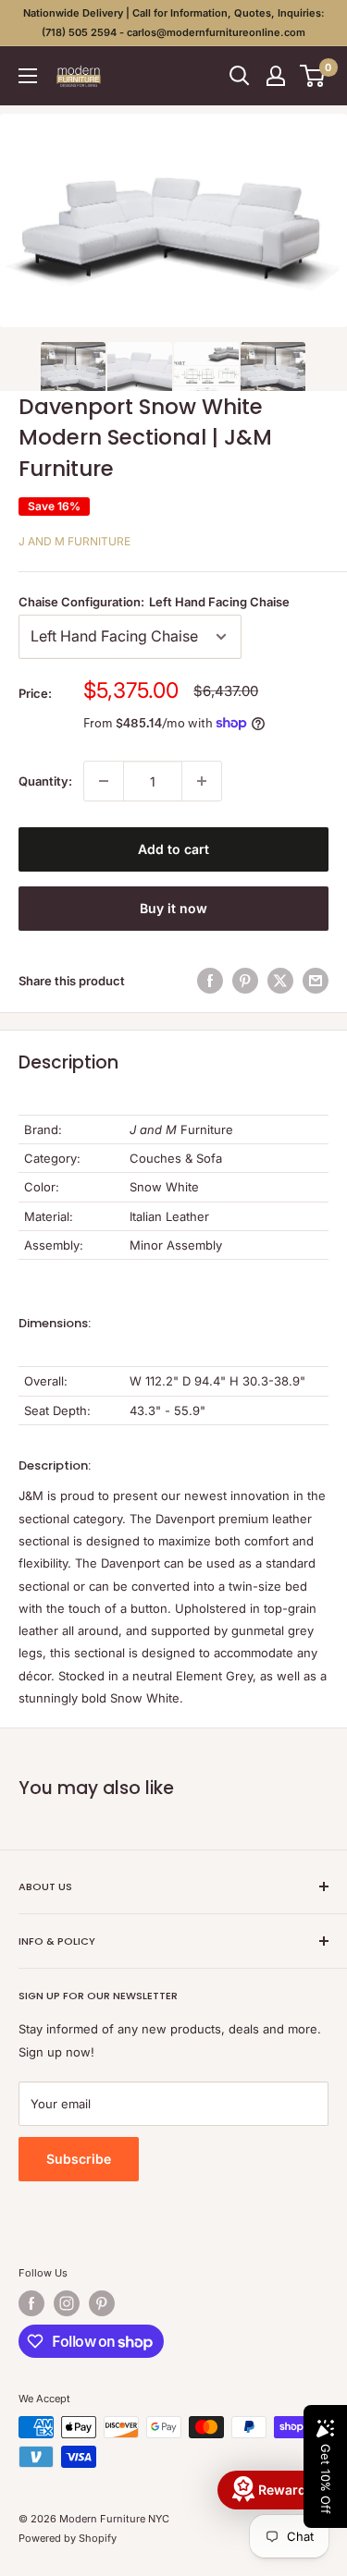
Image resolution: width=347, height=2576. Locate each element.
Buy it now (173, 908)
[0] (313, 76)
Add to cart (173, 849)
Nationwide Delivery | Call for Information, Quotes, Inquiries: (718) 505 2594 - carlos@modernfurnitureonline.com (174, 23)
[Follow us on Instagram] (67, 2303)
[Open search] (240, 76)
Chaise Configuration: (154, 602)
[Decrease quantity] (104, 781)
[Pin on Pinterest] (245, 981)
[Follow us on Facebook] (31, 2303)
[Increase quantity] (202, 781)
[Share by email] (316, 981)
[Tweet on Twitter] (280, 981)
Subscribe (79, 2159)
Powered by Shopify (68, 2538)
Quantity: (45, 781)
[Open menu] (28, 76)
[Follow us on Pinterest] (102, 2303)
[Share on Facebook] (210, 981)
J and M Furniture (74, 541)
